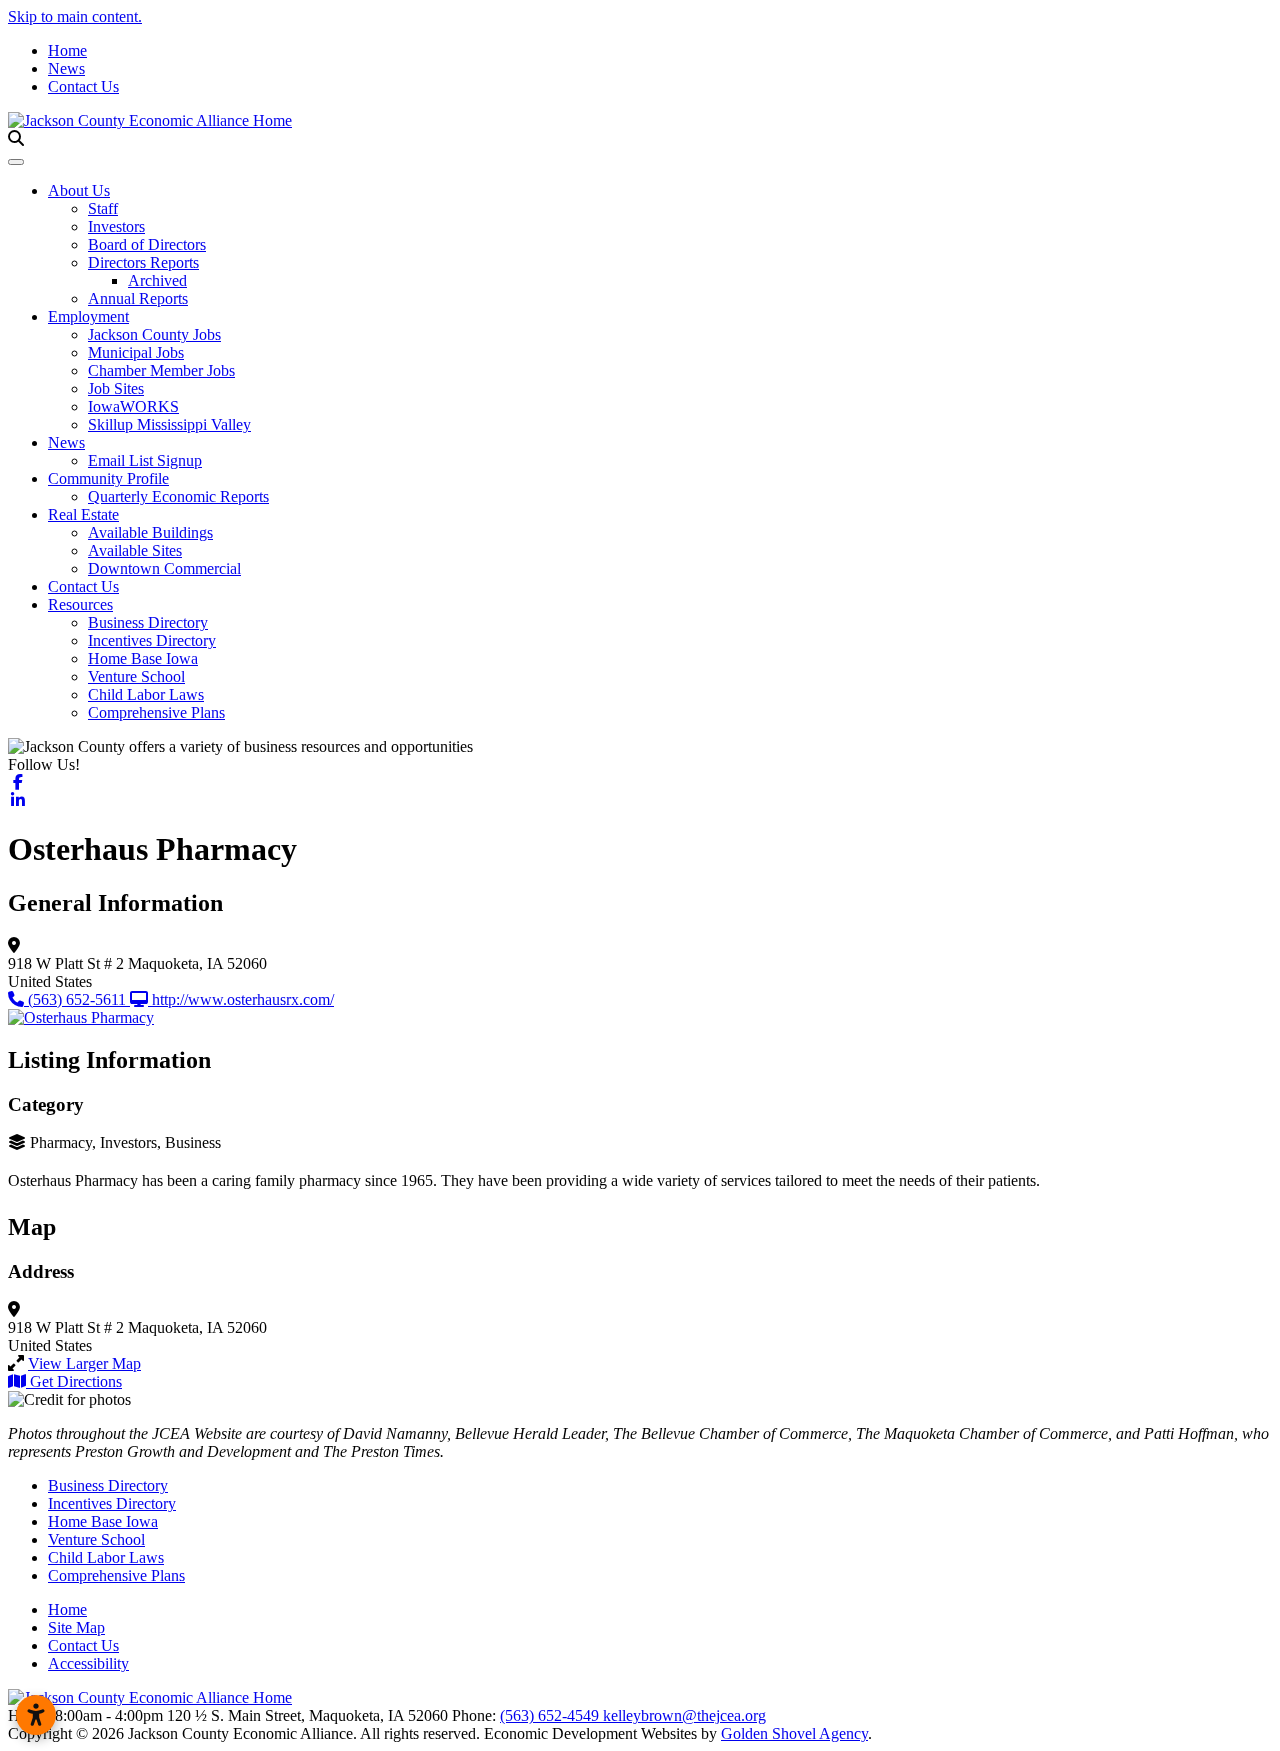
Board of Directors (147, 244)
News (66, 68)
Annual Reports (138, 298)
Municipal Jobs (136, 352)
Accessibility (88, 1663)
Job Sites (116, 388)
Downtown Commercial (164, 568)
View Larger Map (84, 1363)
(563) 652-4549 (551, 1715)
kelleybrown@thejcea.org (684, 1715)
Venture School (136, 676)
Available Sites (135, 550)
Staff (103, 208)
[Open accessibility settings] (36, 1715)
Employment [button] (88, 316)
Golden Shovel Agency (794, 1733)
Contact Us (83, 86)
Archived (157, 280)
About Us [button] (79, 190)
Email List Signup (145, 460)
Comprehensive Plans (156, 712)
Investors (116, 226)
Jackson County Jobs (154, 334)
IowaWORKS (133, 406)
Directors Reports (143, 262)
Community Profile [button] (108, 478)
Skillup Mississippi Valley (169, 424)
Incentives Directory (152, 640)
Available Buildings (150, 532)
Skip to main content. (75, 16)
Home (67, 50)
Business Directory (148, 622)
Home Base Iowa (143, 658)
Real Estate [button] (83, 514)
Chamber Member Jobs (161, 370)
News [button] (66, 442)
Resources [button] (80, 604)
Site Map (76, 1627)
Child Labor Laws (146, 694)
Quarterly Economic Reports (178, 496)
